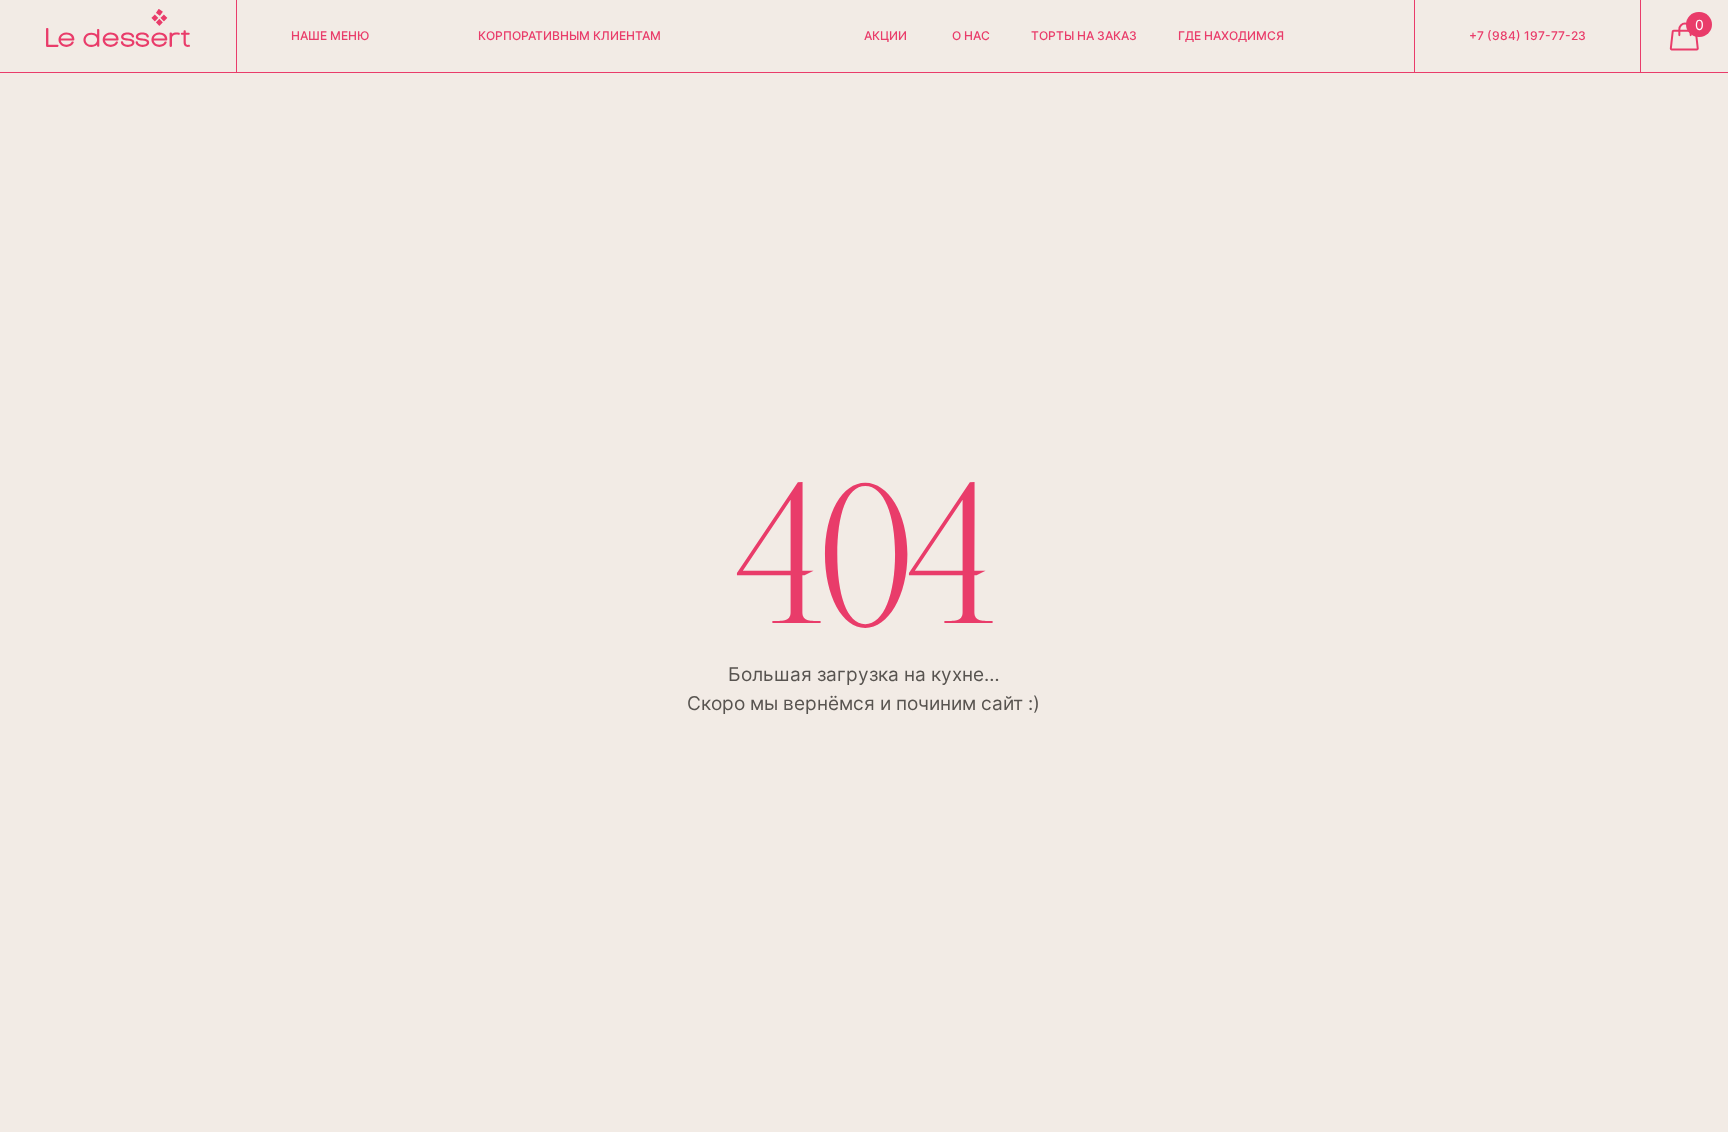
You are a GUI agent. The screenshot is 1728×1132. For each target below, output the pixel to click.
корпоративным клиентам (569, 36)
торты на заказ (1084, 36)
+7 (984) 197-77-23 (1527, 36)
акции (885, 36)
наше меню (330, 36)
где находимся (1231, 36)
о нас (971, 36)
